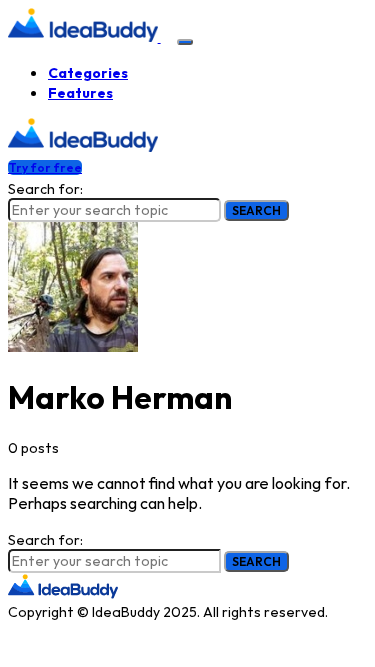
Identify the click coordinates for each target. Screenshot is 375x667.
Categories (88, 73)
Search (256, 210)
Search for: (45, 189)
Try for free (45, 167)
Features (80, 93)
